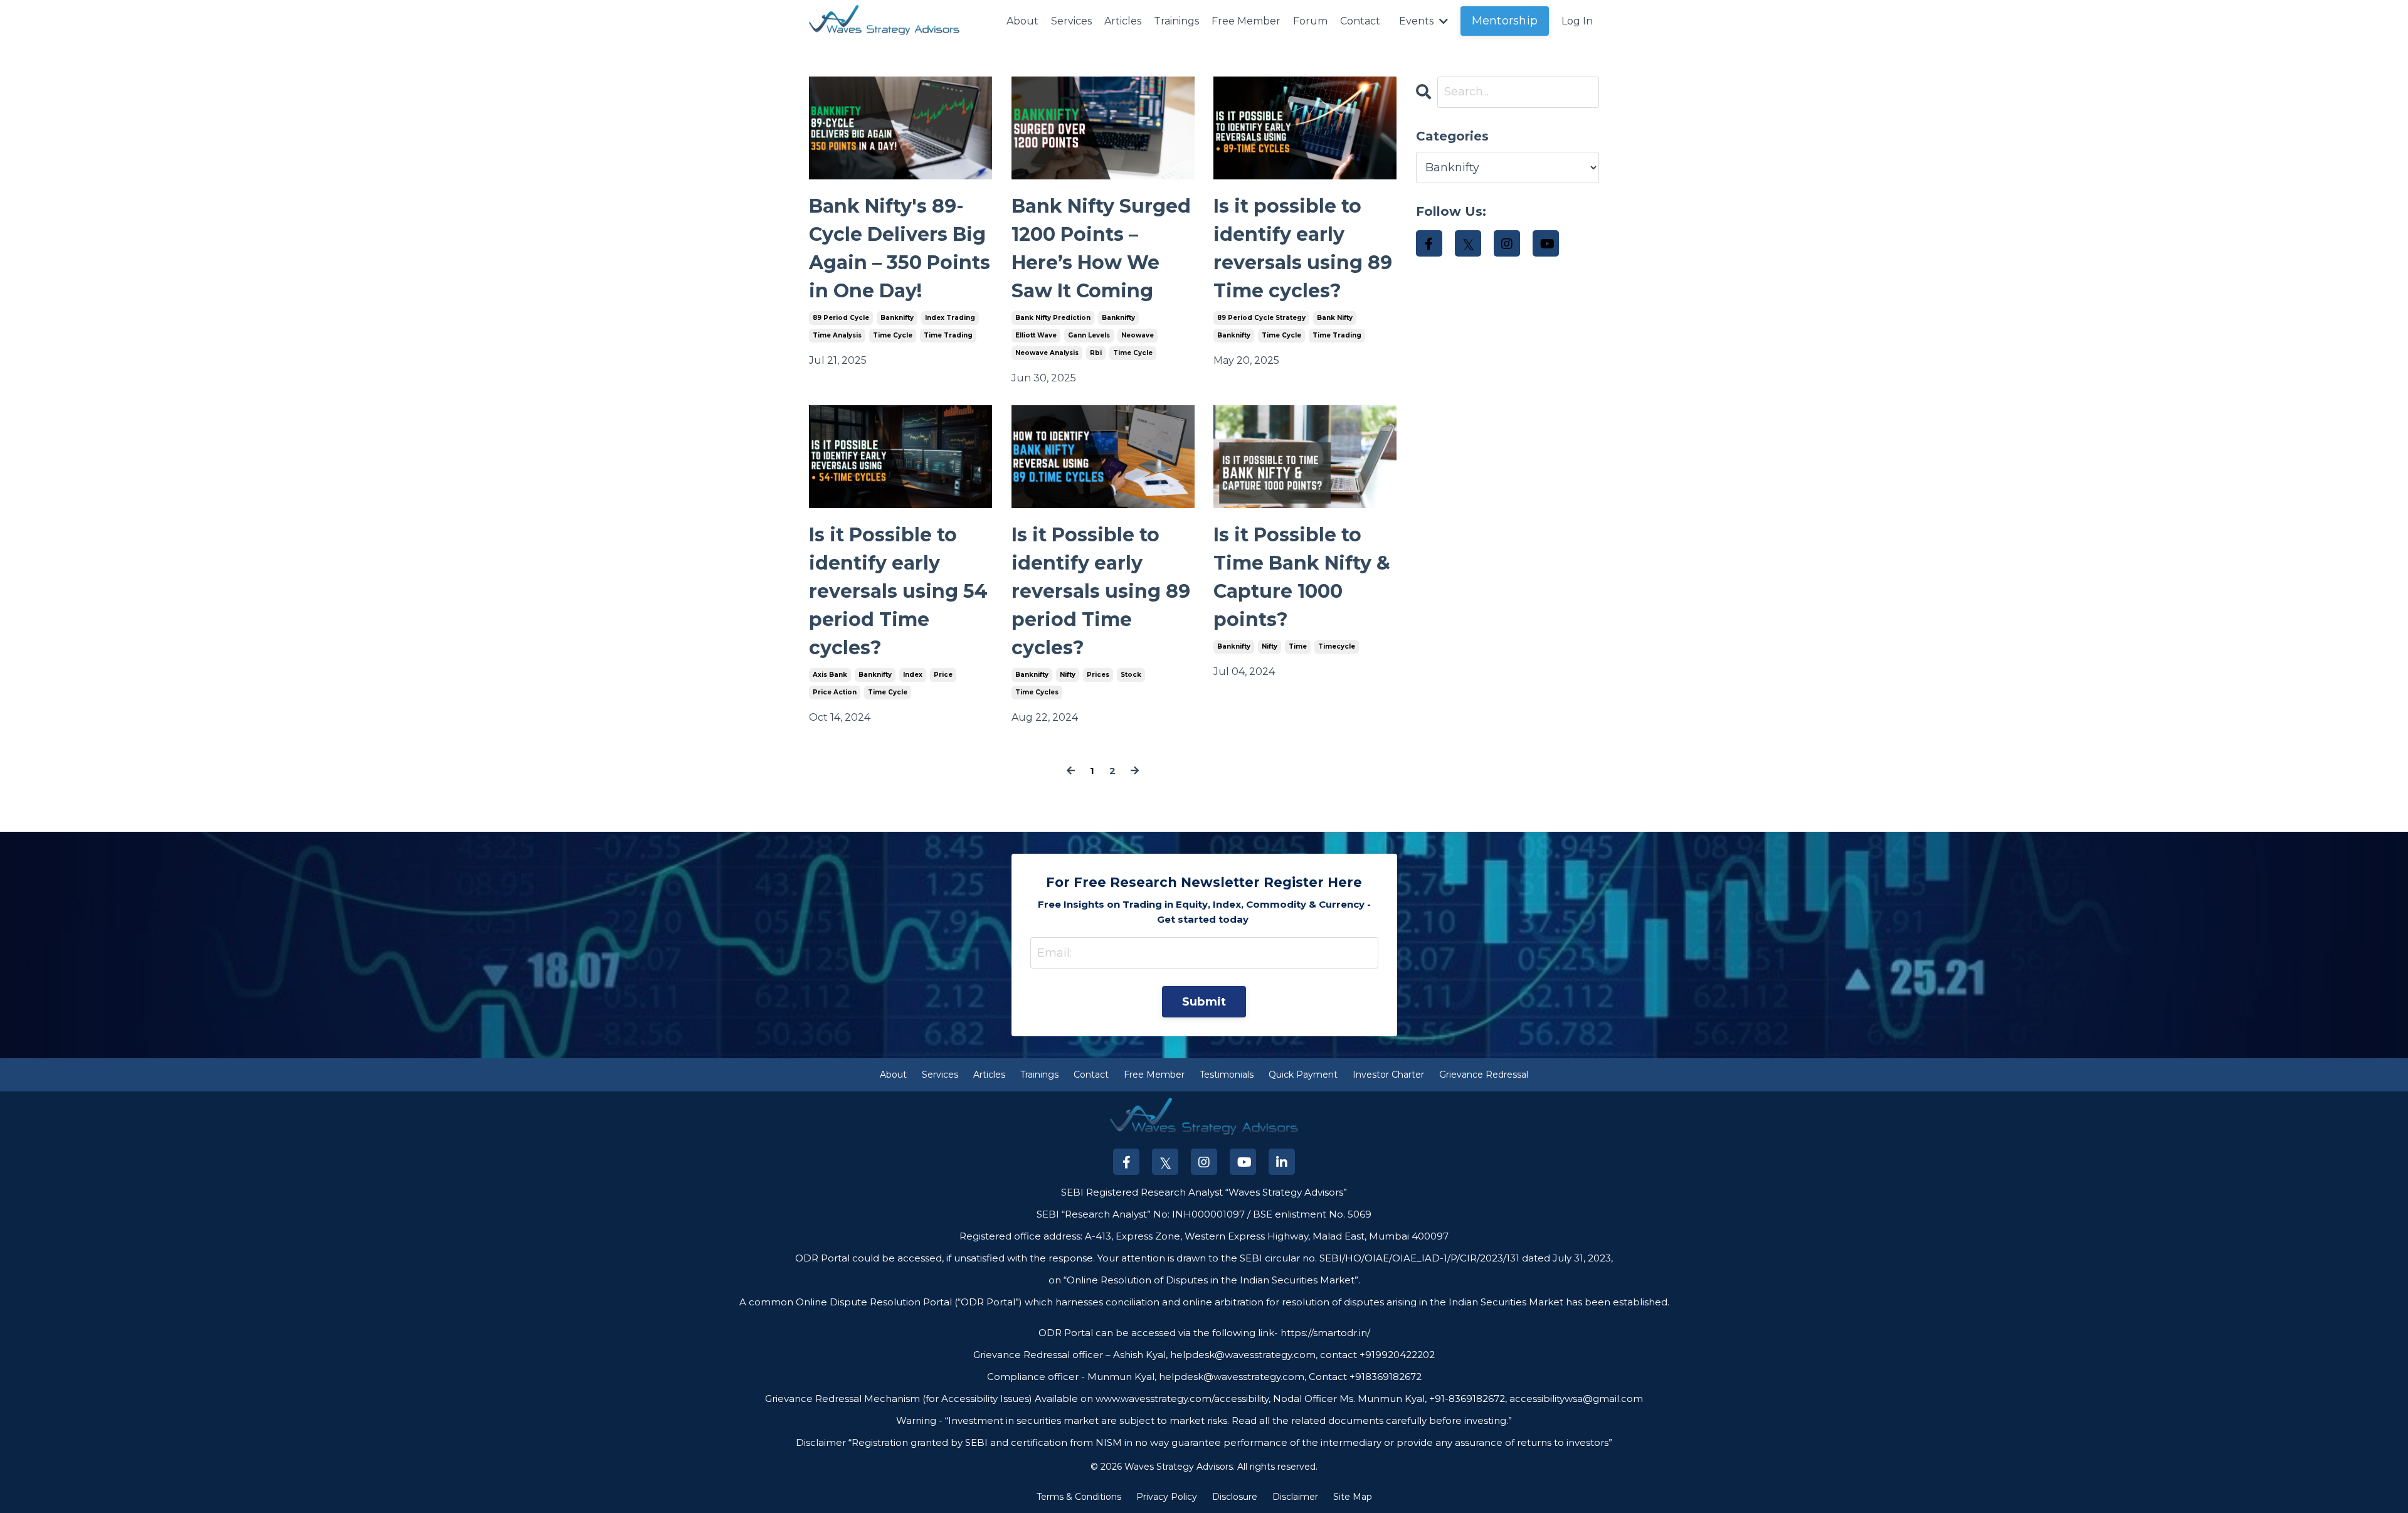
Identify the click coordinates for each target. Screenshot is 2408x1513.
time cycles (1037, 692)
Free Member (1246, 21)
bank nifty (1335, 318)
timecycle (1337, 646)
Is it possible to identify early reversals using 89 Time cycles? (1303, 248)
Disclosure (1235, 1497)
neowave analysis (1047, 353)
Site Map (1353, 1497)
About (1022, 21)
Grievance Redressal (1484, 1075)
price (943, 675)
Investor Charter (1388, 1075)
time (1298, 646)
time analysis (837, 335)
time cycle (893, 335)
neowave (1138, 335)
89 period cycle (841, 318)
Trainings (1176, 21)
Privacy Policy (1167, 1497)
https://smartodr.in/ (1324, 1333)
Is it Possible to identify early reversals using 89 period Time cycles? (1101, 591)
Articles (1123, 21)
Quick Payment (1303, 1075)
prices (1098, 675)
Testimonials (1227, 1075)
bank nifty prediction (1053, 318)
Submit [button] (1204, 1002)
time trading (948, 335)
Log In (1577, 21)
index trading (950, 318)
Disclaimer (1295, 1497)
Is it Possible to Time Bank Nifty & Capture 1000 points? (1302, 577)
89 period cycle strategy (1261, 318)
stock (1131, 675)
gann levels (1089, 335)
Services (1071, 21)
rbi (1096, 353)
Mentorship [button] (1505, 21)
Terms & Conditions (1079, 1497)
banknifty (897, 318)
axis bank (830, 675)
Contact (1360, 21)
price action (835, 692)
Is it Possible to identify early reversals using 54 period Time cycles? (898, 591)
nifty (1068, 675)
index (913, 675)
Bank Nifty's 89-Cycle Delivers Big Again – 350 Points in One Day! (900, 248)
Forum (1310, 21)
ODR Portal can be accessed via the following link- (1158, 1333)
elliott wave (1036, 335)
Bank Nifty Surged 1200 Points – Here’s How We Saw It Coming (1101, 248)
